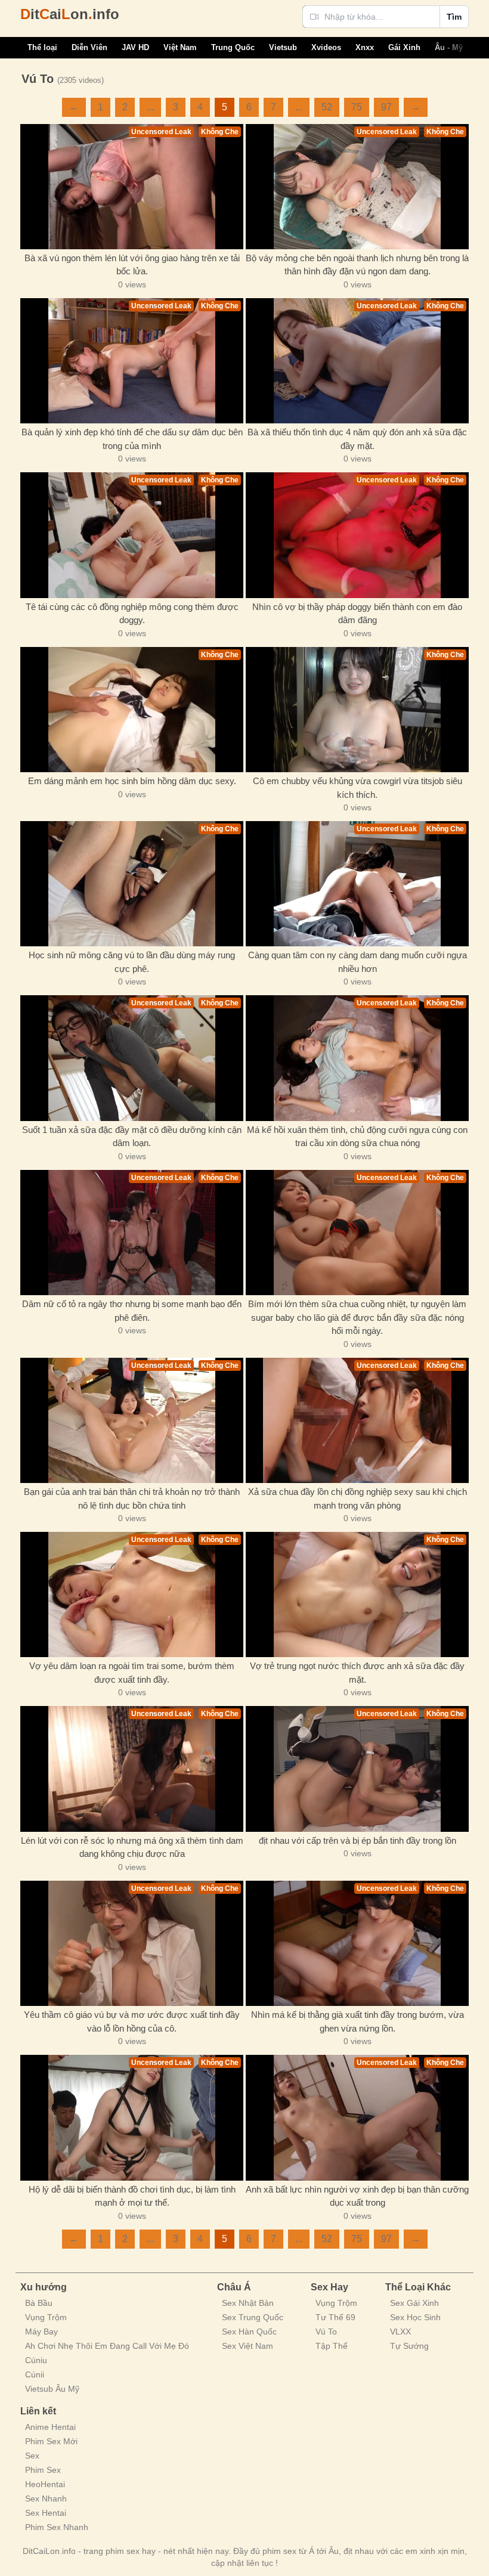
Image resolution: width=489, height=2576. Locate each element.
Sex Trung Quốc (253, 2317)
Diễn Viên (89, 47)
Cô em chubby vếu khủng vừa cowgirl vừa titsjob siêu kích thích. (358, 788)
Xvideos (326, 47)
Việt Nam (180, 47)
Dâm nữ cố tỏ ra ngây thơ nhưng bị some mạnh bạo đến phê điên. (132, 1311)
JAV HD (135, 47)
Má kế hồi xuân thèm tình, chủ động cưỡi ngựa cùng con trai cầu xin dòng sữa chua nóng (357, 1137)
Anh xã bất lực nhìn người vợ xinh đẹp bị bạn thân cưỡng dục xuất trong (357, 2196)
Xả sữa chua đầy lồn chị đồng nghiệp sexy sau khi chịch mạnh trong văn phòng (358, 1498)
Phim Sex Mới (51, 2441)
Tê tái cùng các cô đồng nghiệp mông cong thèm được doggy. (132, 614)
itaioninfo (70, 14)
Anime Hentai (50, 2427)
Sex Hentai (46, 2513)
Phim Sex (43, 2470)
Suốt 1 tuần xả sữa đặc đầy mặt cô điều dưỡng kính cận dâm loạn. (132, 1137)
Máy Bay (41, 2332)
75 (357, 107)
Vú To (326, 2332)
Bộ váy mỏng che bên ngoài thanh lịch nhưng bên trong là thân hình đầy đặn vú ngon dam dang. (357, 265)
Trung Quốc (233, 47)
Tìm (454, 17)
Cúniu (36, 2360)
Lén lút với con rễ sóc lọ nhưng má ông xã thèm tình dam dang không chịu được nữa (132, 1847)
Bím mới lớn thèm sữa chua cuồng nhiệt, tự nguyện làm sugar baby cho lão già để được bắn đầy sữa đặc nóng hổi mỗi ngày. (357, 1317)
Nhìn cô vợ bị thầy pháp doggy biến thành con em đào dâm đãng (357, 614)
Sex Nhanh (46, 2498)
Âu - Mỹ (449, 47)
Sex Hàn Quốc (249, 2332)
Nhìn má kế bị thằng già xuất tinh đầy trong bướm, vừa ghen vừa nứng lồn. (358, 2021)
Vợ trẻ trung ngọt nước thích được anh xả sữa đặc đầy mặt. (357, 1673)
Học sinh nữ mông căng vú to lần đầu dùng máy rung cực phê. (132, 962)
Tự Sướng (409, 2346)
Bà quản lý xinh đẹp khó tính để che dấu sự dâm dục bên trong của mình (132, 439)
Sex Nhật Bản (248, 2303)
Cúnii (35, 2374)
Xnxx (365, 47)
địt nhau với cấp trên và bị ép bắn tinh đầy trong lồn (358, 1840)
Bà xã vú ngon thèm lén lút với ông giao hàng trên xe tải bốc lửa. (132, 265)
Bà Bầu (39, 2303)
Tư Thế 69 (335, 2317)
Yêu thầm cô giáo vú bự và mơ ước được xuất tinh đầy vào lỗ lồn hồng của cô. (132, 2021)
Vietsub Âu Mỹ (52, 2389)
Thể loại (42, 47)
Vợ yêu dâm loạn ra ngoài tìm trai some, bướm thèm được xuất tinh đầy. (132, 1673)
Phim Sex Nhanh (57, 2527)
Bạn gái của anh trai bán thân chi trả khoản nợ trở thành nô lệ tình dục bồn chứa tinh (132, 1498)
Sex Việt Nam (247, 2346)
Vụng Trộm (46, 2317)
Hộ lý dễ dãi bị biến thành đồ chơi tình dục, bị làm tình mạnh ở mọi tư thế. (132, 2196)
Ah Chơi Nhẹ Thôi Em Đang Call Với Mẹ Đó (107, 2346)
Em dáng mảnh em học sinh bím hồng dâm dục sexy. (132, 781)
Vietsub (283, 47)
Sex (32, 2456)
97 (386, 107)
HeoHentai (45, 2484)
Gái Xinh (404, 47)
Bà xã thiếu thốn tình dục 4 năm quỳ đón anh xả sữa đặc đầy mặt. (357, 439)
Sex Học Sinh (415, 2317)
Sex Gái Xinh (414, 2303)
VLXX (400, 2332)
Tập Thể (332, 2346)
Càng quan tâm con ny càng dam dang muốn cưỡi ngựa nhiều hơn (358, 962)
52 (327, 107)
